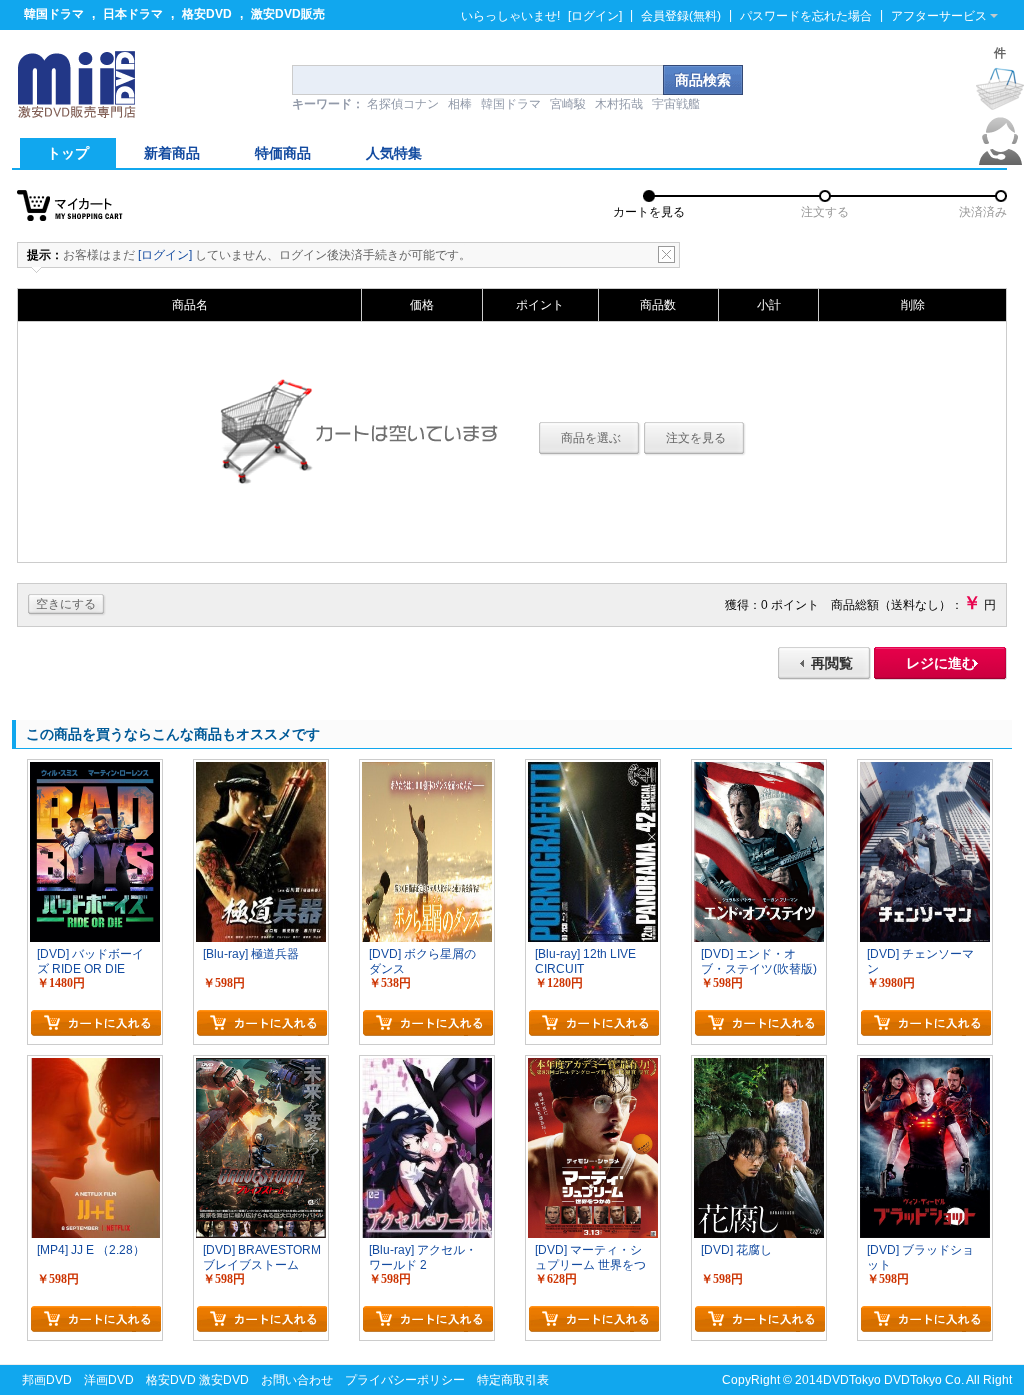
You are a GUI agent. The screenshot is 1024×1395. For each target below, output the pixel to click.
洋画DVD (109, 1380)
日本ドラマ (133, 14)
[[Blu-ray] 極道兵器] (261, 771)
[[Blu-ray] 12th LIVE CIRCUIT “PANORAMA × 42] (593, 771)
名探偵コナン (403, 104)
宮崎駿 (568, 104)
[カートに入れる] (95, 1023)
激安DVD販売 (288, 14)
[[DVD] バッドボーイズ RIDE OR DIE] (95, 771)
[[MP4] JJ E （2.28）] (95, 1067)
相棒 (460, 104)
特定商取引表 (513, 1380)
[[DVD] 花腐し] (759, 1067)
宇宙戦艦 (676, 104)
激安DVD (224, 1380)
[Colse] (666, 254)
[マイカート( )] (1000, 89)
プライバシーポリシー (405, 1380)
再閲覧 (832, 663)
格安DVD (207, 14)
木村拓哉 (619, 104)
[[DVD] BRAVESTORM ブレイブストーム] (261, 1067)
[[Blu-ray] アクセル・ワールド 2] (427, 1067)
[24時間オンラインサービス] (1000, 161)
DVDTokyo (852, 1380)
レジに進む (941, 663)
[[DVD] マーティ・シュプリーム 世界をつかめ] (593, 1067)
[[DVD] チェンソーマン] (925, 771)
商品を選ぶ (591, 438)
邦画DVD (47, 1380)
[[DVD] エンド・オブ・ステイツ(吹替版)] (759, 771)
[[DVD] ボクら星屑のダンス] (427, 771)
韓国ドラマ (54, 14)
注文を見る (696, 438)
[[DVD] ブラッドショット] (925, 1067)
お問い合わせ (297, 1380)
